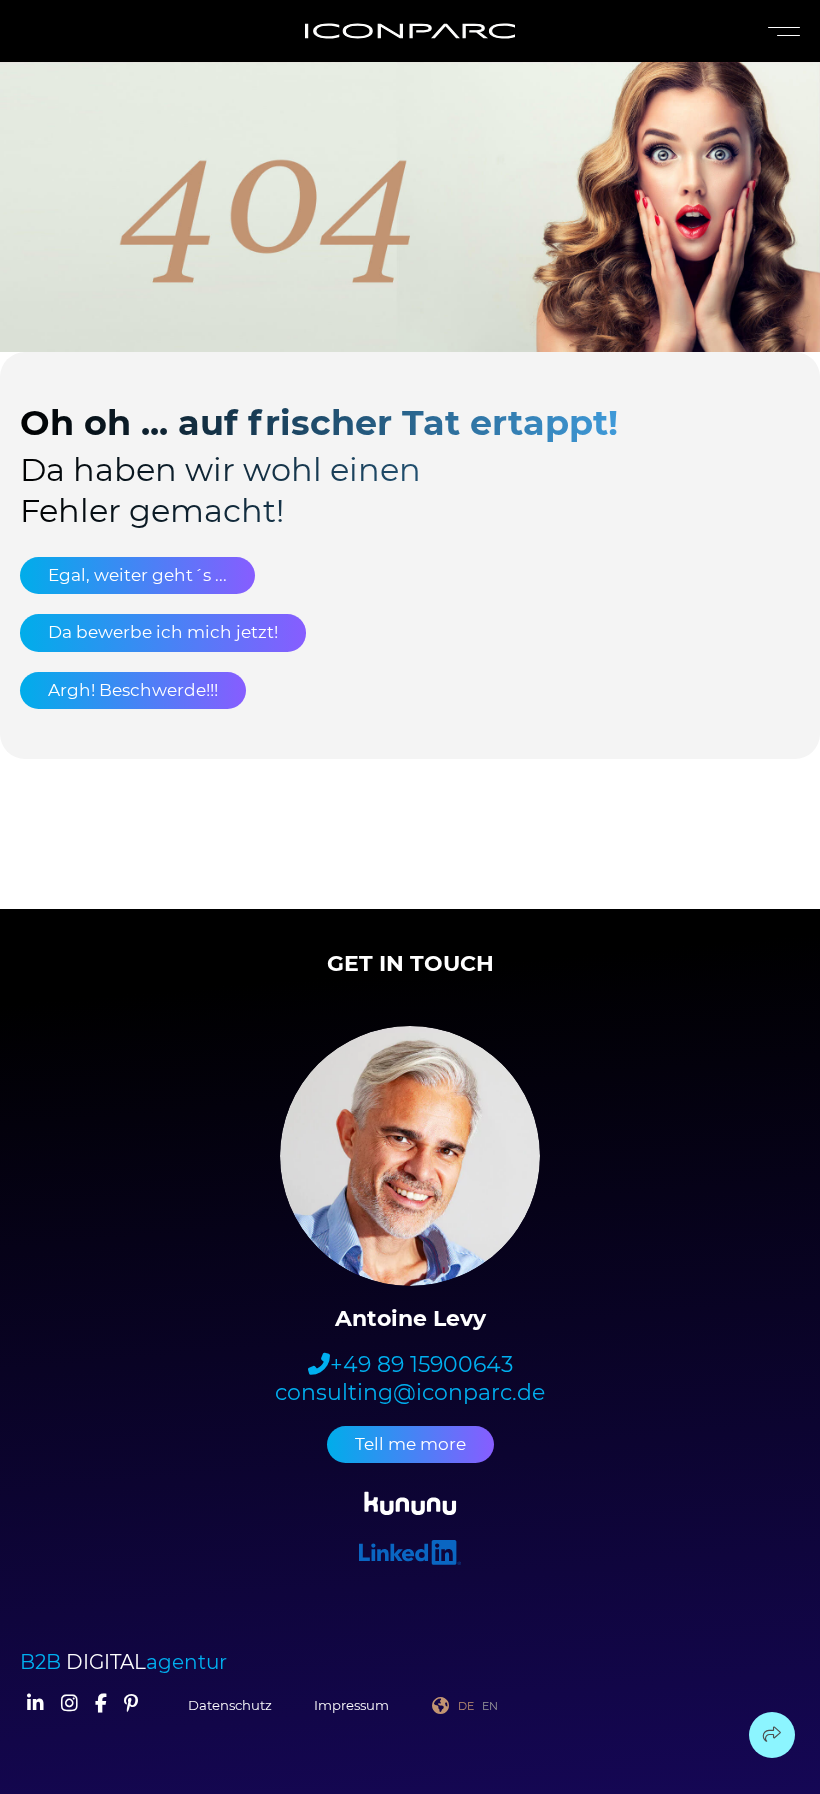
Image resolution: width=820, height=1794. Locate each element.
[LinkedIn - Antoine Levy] (410, 1555)
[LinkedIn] (35, 1705)
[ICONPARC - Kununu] (410, 1506)
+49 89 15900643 (421, 1365)
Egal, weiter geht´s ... (137, 575)
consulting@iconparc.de (410, 1393)
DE (466, 1706)
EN (490, 1706)
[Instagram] (69, 1705)
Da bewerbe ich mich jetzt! (163, 632)
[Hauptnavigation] (780, 31)
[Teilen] (772, 1735)
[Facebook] (101, 1705)
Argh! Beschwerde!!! (133, 690)
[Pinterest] (131, 1705)
